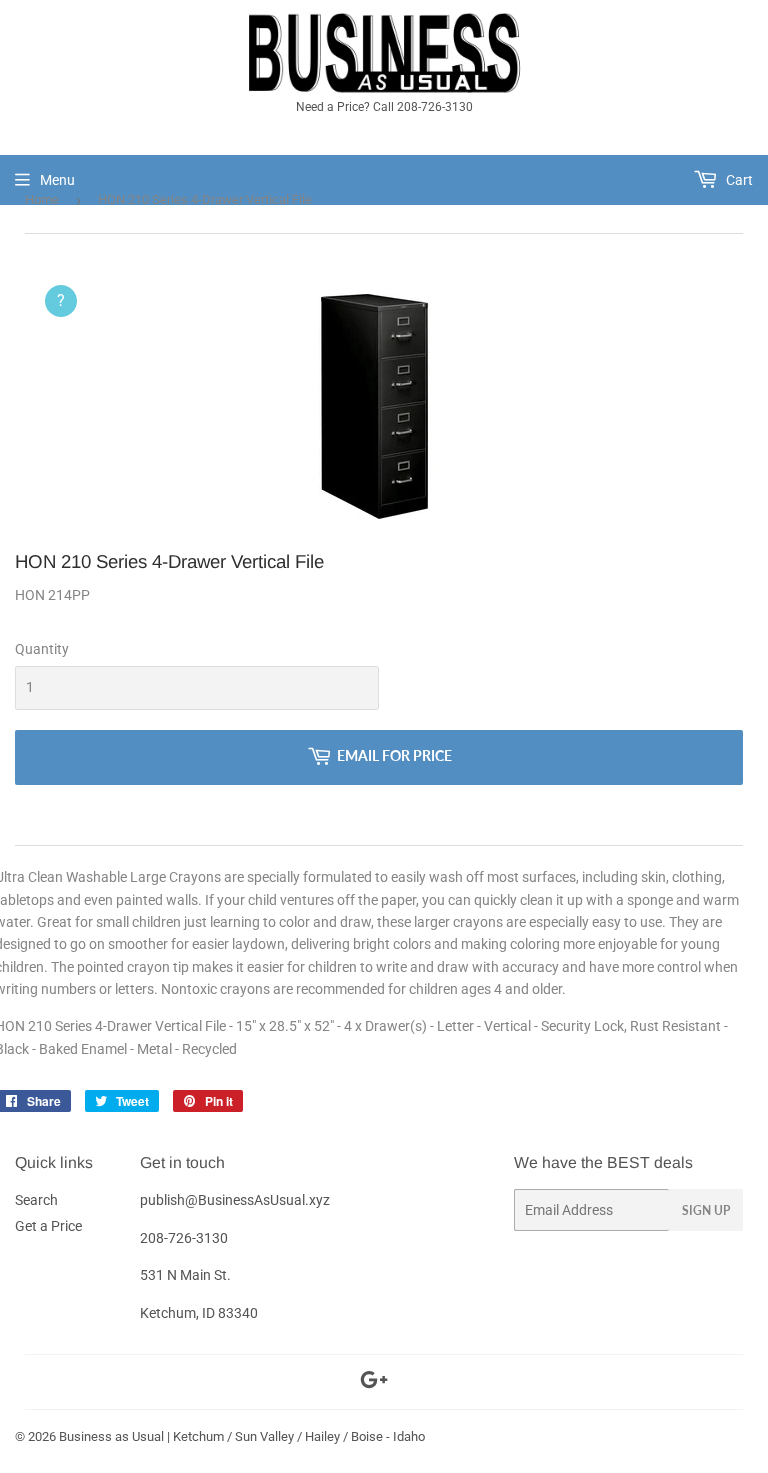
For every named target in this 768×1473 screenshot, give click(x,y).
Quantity (42, 649)
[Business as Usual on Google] (374, 1383)
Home (42, 199)
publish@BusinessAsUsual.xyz (235, 1200)
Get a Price (48, 1226)
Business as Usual (111, 1436)
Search (36, 1200)
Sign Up (706, 1210)
